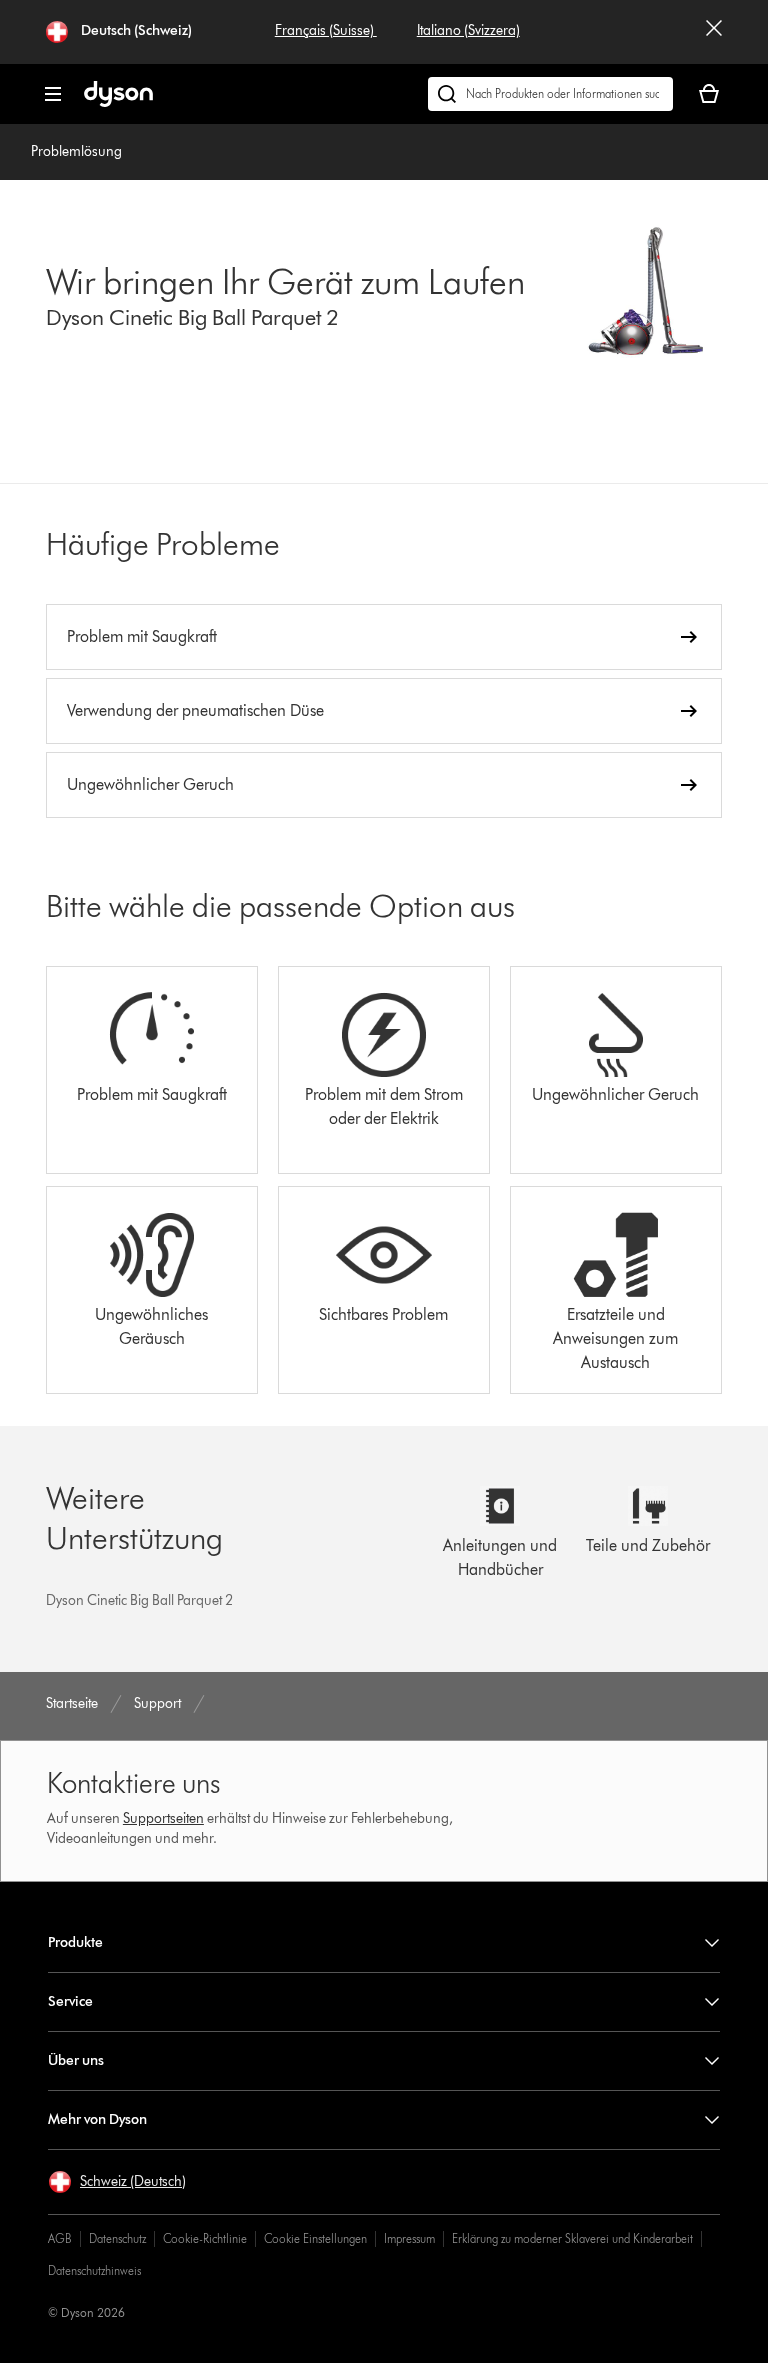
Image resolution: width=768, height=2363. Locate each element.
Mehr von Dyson (97, 2119)
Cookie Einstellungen (315, 2238)
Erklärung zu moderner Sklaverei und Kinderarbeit (572, 2238)
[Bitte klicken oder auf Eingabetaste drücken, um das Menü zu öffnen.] (53, 94)
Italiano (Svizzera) (468, 30)
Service (70, 2001)
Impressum (409, 2238)
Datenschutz (117, 2238)
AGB (60, 2238)
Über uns (76, 2060)
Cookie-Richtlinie (205, 2238)
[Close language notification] (714, 32)
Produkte (75, 1942)
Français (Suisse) (326, 30)
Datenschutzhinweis (94, 2270)
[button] (117, 2182)
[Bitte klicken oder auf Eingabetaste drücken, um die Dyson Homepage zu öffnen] (118, 102)
